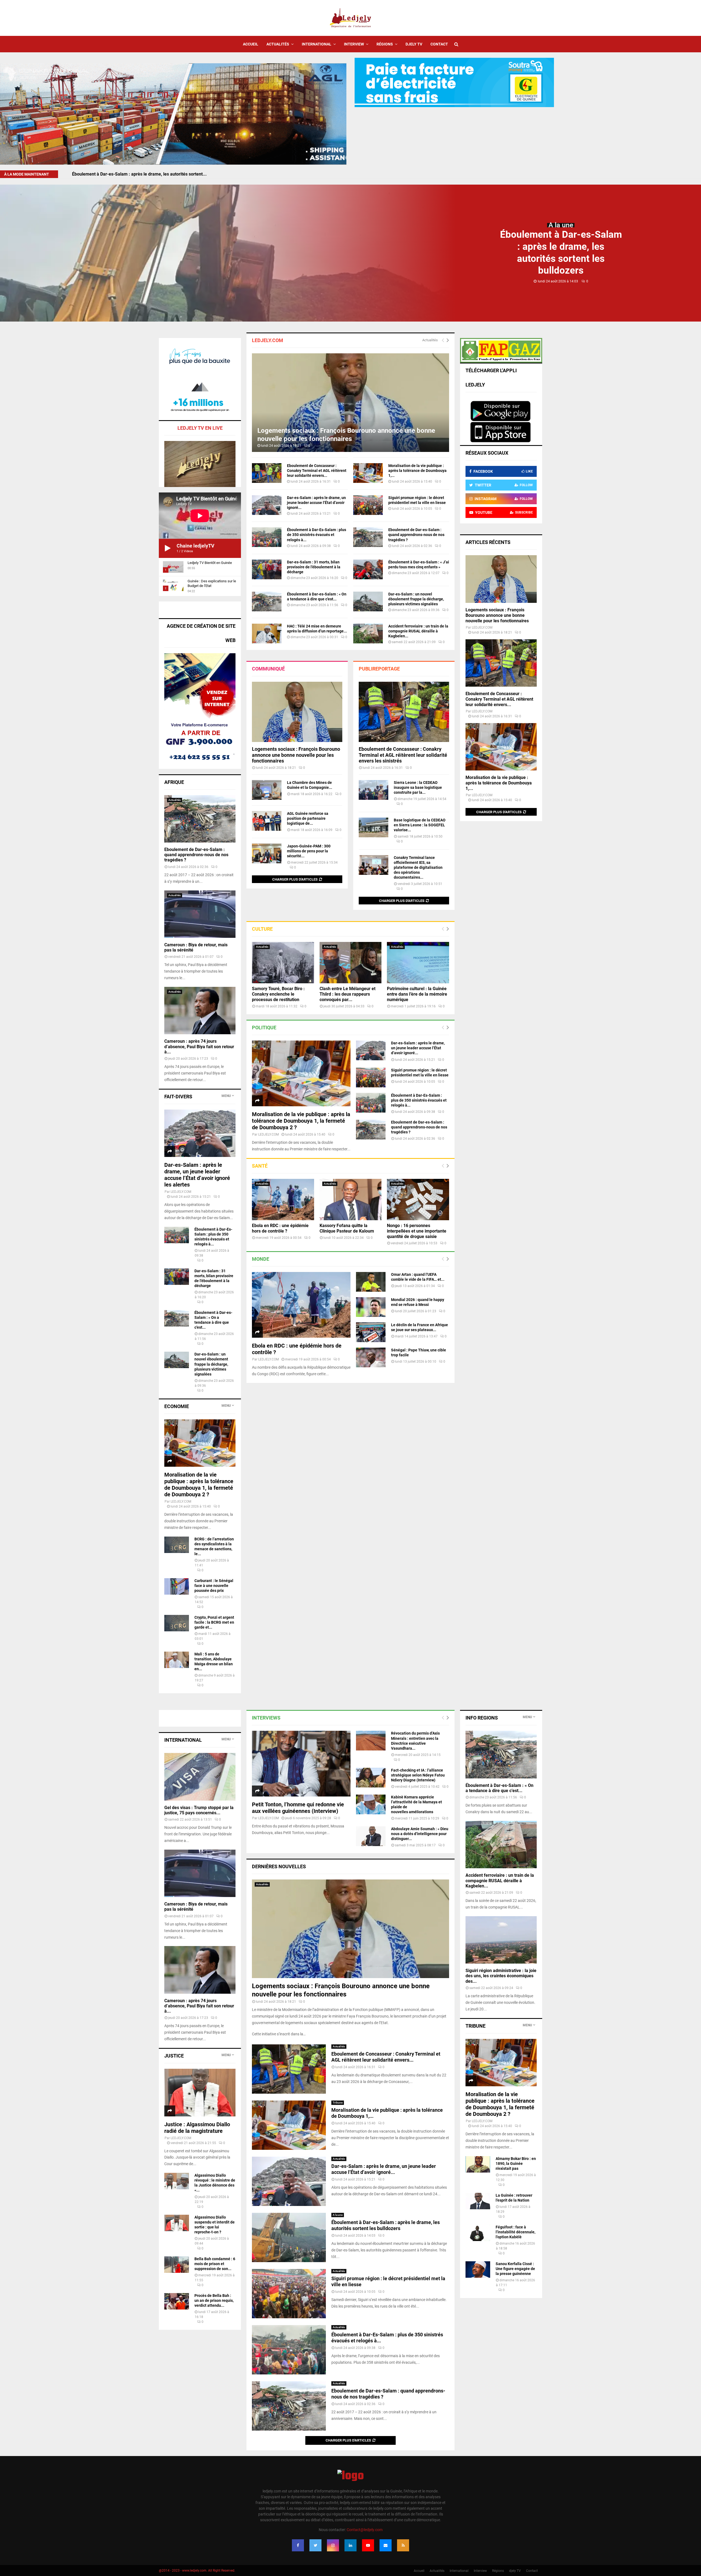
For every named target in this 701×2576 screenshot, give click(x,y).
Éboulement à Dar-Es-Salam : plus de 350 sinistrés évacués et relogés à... (317, 535)
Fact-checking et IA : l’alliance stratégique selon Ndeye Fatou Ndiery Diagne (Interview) (418, 1775)
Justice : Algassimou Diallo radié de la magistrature (197, 2128)
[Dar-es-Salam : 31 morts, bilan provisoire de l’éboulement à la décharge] (267, 569)
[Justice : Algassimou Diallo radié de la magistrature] (200, 2092)
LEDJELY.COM (268, 1134)
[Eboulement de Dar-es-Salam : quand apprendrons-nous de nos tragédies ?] (368, 537)
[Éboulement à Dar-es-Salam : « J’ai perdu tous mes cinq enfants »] (368, 569)
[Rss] (403, 2545)
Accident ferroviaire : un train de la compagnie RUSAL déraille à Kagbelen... (418, 631)
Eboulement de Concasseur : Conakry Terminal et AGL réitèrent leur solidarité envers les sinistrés (403, 755)
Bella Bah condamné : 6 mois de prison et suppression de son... (215, 2264)
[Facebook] (298, 2545)
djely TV (414, 44)
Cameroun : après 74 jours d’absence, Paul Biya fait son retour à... (199, 1046)
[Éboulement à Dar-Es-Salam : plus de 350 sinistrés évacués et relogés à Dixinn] (267, 537)
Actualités (278, 44)
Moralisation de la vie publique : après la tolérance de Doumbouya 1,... (417, 471)
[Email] (386, 2545)
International (317, 44)
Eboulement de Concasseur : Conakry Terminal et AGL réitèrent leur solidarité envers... (317, 471)
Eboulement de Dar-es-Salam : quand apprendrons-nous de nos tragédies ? (416, 535)
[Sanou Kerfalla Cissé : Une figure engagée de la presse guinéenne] (478, 2270)
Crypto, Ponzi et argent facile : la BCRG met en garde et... (214, 1622)
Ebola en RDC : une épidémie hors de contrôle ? (280, 1228)
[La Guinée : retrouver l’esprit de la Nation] (478, 2201)
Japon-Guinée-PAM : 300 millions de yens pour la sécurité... (309, 851)
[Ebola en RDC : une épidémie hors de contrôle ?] (283, 1200)
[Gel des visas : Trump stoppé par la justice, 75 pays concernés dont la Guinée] (200, 1777)
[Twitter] (315, 2545)
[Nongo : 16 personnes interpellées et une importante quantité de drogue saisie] (418, 1200)
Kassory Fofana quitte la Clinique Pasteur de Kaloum (347, 1228)
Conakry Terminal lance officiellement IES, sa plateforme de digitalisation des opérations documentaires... (418, 867)
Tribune (338, 2103)
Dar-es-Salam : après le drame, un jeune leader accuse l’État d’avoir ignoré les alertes (197, 1175)
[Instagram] (333, 2545)
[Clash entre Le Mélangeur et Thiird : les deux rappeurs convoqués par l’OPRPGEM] (351, 963)
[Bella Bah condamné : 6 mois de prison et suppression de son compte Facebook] (177, 2265)
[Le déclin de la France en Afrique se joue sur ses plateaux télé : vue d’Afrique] (371, 1332)
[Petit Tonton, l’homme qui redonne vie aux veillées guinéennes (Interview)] (301, 1764)
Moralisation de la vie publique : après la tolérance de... (127, 174)
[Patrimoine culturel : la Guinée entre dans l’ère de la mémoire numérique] (418, 963)
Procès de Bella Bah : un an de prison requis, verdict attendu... (214, 2300)
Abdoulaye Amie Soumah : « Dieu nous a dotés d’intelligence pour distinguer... (420, 1834)
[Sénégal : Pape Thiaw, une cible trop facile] (371, 1357)
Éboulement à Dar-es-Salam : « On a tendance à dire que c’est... (499, 1788)
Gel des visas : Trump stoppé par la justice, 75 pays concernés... (199, 1810)
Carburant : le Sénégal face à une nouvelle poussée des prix (214, 1586)
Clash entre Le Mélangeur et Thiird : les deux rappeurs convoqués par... (347, 994)
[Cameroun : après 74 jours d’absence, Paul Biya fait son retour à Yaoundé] (200, 1011)
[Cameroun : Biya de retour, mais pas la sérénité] (200, 914)
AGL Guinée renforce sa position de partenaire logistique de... (308, 818)
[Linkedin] (350, 2545)
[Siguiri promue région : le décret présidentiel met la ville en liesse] (368, 505)
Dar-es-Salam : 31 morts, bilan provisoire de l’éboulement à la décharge (314, 567)
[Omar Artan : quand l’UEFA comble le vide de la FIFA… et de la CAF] (371, 1282)
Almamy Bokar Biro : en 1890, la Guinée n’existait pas (516, 2164)
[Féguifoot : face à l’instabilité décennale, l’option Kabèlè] (478, 2233)
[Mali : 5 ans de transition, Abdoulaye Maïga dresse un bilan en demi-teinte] (177, 1660)
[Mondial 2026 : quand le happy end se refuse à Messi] (371, 1307)
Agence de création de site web (201, 633)
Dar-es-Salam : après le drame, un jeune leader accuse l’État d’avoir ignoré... (316, 503)
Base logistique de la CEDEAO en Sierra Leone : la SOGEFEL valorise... (420, 825)
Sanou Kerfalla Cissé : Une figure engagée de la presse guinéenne (515, 2269)
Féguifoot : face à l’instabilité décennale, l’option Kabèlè (515, 2232)
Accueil (251, 44)
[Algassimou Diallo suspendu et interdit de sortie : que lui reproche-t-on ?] (177, 2223)
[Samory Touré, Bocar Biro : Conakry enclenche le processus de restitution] (283, 963)
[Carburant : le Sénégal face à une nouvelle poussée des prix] (177, 1586)
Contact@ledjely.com (365, 2530)
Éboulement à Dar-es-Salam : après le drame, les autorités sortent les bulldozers (386, 2225)
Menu (226, 1096)
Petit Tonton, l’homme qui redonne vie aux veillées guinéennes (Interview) (298, 1808)
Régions (385, 44)
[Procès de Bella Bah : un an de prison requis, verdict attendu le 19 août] (177, 2301)
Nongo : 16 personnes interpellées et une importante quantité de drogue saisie (417, 1231)
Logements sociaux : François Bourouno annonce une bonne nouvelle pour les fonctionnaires (296, 755)
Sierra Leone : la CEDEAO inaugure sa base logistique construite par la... (418, 787)
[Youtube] (368, 2545)
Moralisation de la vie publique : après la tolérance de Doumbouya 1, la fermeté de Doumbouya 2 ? (301, 1121)
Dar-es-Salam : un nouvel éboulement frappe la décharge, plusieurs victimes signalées (416, 599)
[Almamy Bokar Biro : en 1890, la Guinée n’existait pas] (478, 2164)
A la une (561, 225)
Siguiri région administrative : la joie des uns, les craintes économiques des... (501, 1976)
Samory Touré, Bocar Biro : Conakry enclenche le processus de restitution (278, 994)
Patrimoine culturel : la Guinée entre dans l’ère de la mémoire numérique (417, 994)
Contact (439, 44)
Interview (354, 44)
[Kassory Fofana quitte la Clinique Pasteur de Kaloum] (351, 1200)
